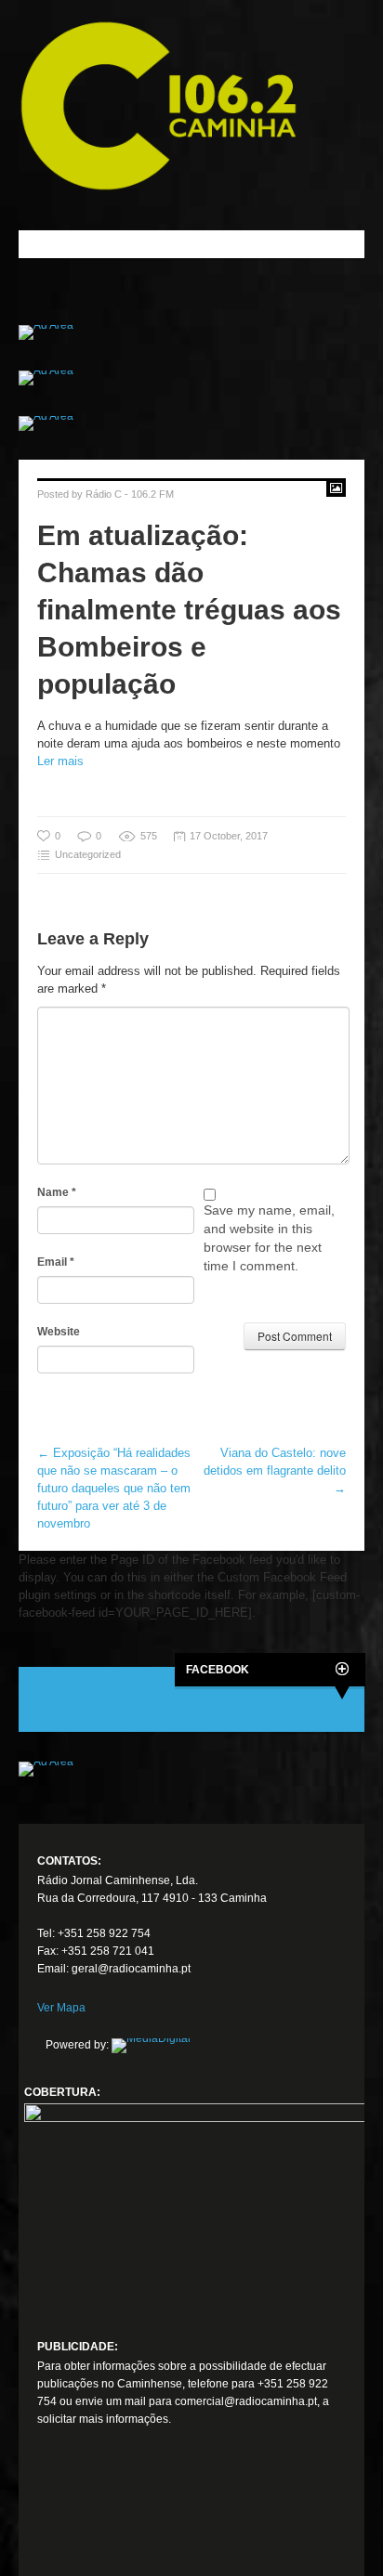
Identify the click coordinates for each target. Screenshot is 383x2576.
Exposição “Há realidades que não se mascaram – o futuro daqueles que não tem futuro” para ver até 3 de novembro (114, 1488)
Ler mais (60, 761)
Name (57, 1192)
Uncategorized (88, 854)
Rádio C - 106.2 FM (130, 494)
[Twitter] (86, 2515)
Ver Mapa (61, 2008)
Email (56, 1262)
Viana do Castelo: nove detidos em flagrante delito (275, 1470)
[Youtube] (121, 2515)
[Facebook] (52, 2515)
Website (59, 1332)
